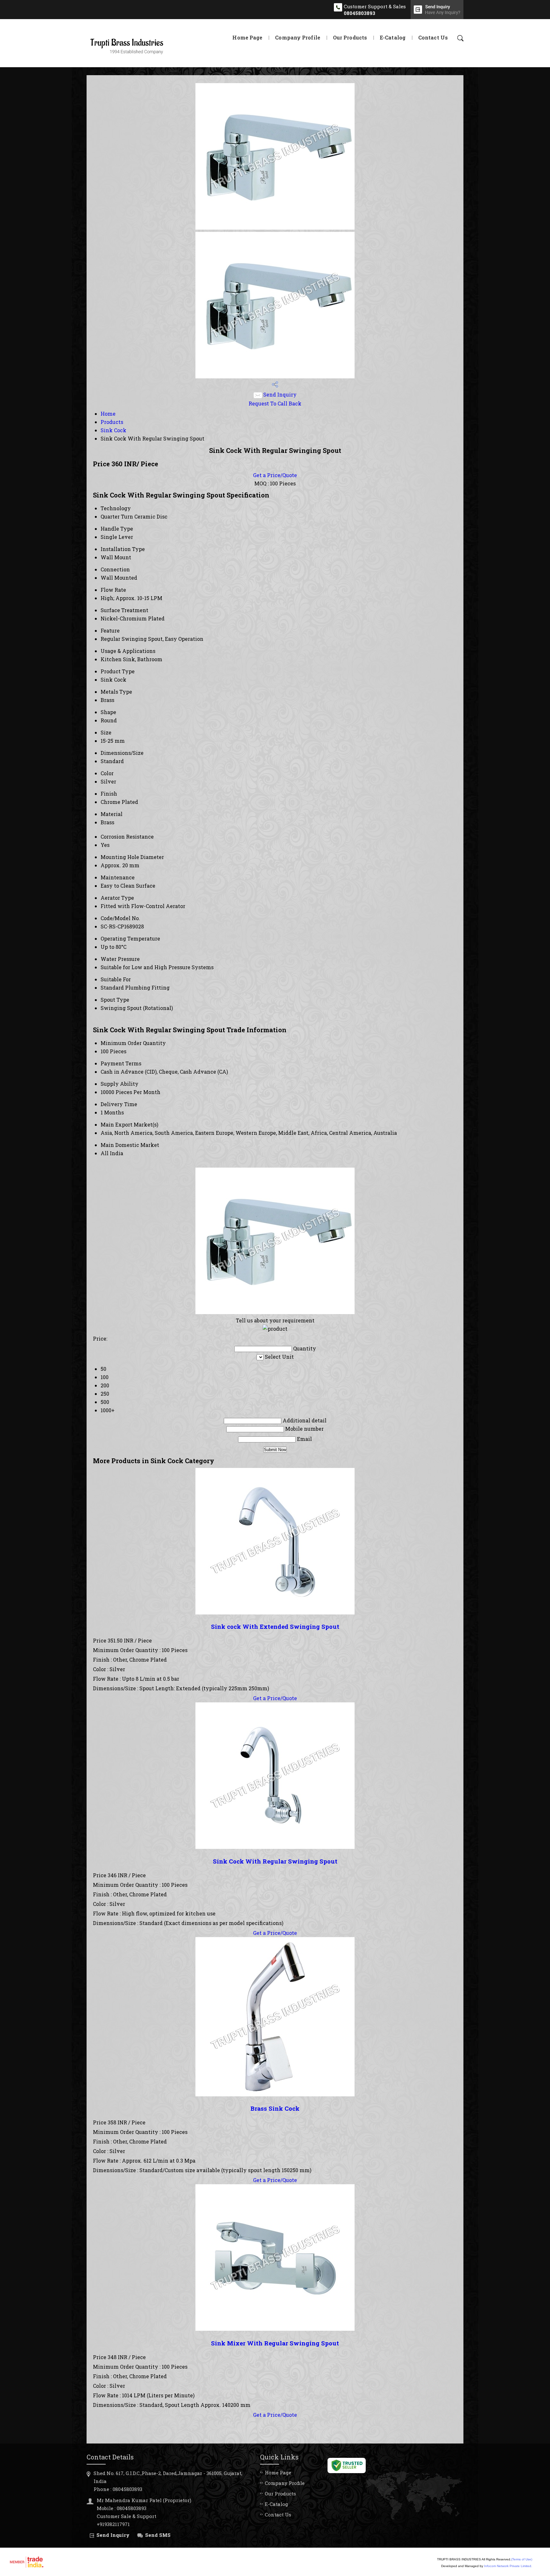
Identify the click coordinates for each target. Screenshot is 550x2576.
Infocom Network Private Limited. (508, 2566)
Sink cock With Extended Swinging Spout (275, 1626)
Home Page (247, 37)
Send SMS (158, 2535)
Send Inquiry (279, 394)
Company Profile (298, 37)
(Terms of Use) (522, 2559)
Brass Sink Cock (275, 2108)
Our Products (350, 37)
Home (108, 414)
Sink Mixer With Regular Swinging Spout (275, 2343)
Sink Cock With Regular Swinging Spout (275, 1861)
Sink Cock (113, 430)
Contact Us (433, 37)
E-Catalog (393, 37)
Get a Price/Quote (275, 475)
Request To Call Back (275, 403)
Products (112, 422)
